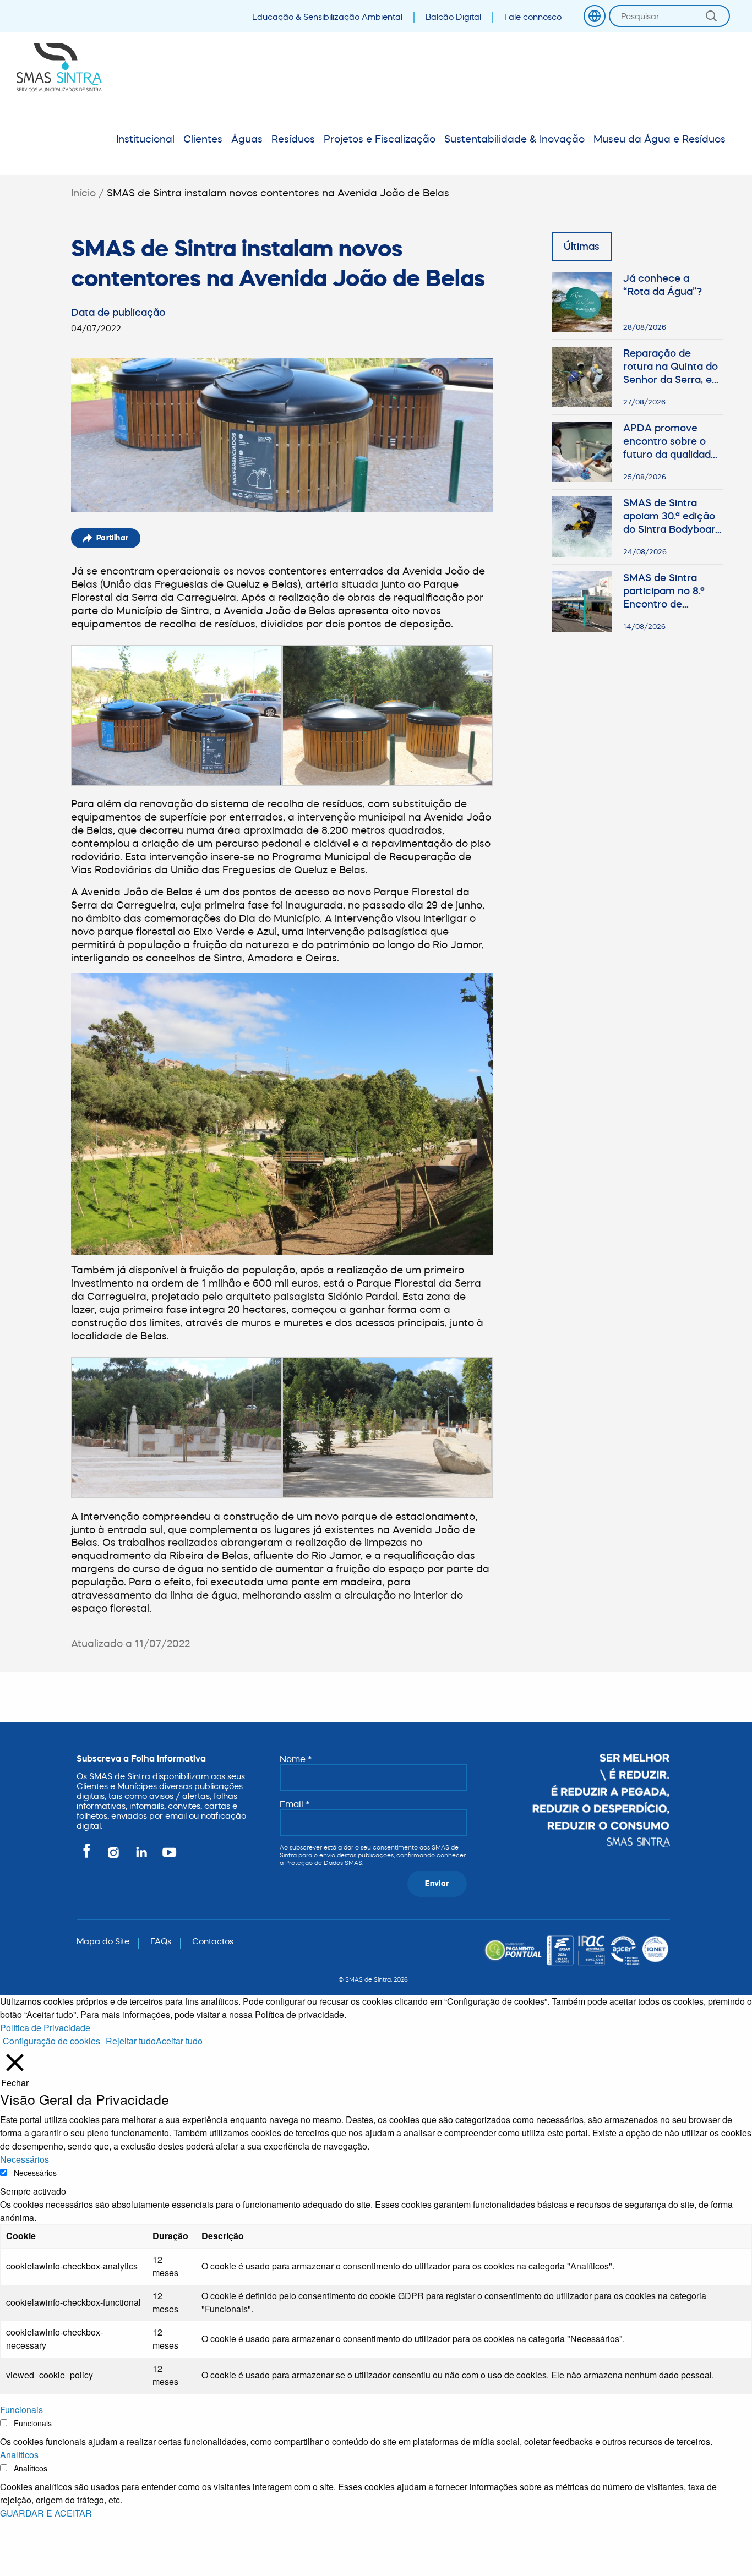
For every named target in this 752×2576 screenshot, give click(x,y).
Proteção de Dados (314, 1863)
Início (83, 193)
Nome (296, 1759)
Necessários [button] (24, 2159)
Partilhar (113, 538)
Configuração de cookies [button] (51, 2041)
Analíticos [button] (19, 2455)
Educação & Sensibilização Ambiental (327, 17)
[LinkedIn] (142, 1857)
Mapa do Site (103, 1941)
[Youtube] (167, 1857)
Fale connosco (533, 17)
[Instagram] (114, 1857)
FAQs (161, 1941)
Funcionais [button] (21, 2410)
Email (295, 1804)
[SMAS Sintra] (59, 68)
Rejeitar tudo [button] (131, 2041)
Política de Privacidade (45, 2028)
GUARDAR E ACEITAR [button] (46, 2513)
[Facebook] (88, 1857)
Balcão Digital (453, 17)
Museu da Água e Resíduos (660, 139)
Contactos (213, 1941)
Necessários (35, 2173)
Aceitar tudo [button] (179, 2041)
